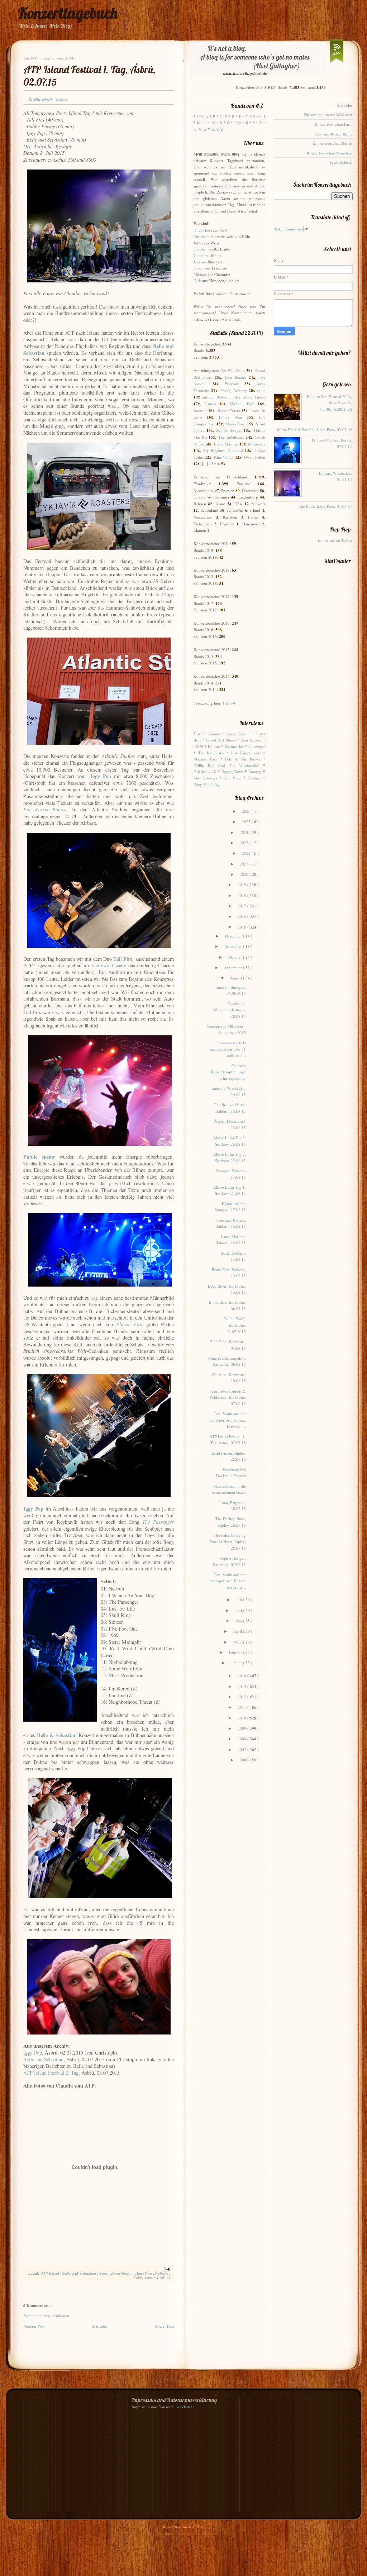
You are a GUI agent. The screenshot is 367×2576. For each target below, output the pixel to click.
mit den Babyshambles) (222, 397)
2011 (242, 1707)
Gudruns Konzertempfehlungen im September (228, 1072)
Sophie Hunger (229, 430)
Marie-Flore (235, 424)
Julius (198, 243)
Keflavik (162, 2273)
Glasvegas (257, 746)
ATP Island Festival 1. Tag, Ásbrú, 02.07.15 (228, 1440)
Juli (240, 1600)
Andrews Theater (109, 965)
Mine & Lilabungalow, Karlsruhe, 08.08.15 (227, 1361)
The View (233, 778)
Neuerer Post (34, 2326)
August (237, 978)
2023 (245, 843)
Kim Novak (224, 457)
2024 (245, 832)
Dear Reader (236, 377)
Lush (216, 464)
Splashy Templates (202, 2533)
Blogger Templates (166, 2533)
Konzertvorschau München (329, 153)
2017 (242, 906)
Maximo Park (242, 404)
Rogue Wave (232, 771)
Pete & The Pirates (243, 759)
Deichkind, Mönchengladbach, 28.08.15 (230, 1010)
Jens (197, 262)
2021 (245, 864)
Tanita (199, 255)
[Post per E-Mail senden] (166, 2269)
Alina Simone (209, 734)
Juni (239, 1610)
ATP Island (51, 2273)
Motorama (257, 444)
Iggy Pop (145, 2273)
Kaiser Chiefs (229, 411)
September (234, 967)
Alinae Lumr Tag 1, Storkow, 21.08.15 (230, 1190)
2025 (247, 822)
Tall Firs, (123, 959)
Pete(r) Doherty (234, 390)
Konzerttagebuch (68, 13)
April (238, 1631)
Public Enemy (145, 2277)
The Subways (205, 778)
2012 (242, 1697)
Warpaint (232, 384)
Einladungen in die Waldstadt (328, 115)
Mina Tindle (255, 397)
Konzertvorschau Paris (333, 124)
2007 (242, 1749)
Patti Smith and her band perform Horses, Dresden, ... (228, 1420)
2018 (242, 895)
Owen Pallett (255, 457)
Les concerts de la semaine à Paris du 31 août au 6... (228, 1049)
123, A (202, 117)
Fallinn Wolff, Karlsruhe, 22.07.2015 (235, 1325)
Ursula (199, 268)
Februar (236, 1652)
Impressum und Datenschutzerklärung (163, 2407)
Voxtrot (254, 778)
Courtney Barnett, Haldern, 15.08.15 (231, 1223)
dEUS (198, 746)
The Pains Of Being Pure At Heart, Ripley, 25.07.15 (228, 1541)
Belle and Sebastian (43, 2059)
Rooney (255, 771)
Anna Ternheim (240, 734)
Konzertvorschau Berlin (332, 143)
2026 (247, 811)
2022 (247, 853)
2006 (245, 1760)
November (234, 946)
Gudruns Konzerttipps (334, 134)
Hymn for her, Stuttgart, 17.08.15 (230, 1207)
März (238, 1642)
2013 (242, 1686)
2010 (242, 1718)
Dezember (234, 936)
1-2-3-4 (229, 703)
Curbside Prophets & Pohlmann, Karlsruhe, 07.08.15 (228, 1397)
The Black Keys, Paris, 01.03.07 (325, 506)
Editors (210, 404)
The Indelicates (231, 437)
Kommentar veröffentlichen (46, 2316)
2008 (242, 1739)
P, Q (238, 123)
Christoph (202, 236)
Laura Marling (226, 444)
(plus (261, 390)
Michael (200, 274)
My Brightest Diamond (223, 450)
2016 (242, 916)
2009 (242, 1728)
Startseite (99, 2326)
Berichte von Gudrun (117, 2273)
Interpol (200, 411)
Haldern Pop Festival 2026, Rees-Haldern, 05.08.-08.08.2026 (329, 403)
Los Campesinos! (246, 753)
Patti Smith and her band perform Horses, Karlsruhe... (228, 1581)
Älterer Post (164, 2326)
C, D (223, 117)
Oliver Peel (203, 230)
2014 (242, 1676)
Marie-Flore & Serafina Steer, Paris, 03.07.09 (314, 430)
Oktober (236, 957)
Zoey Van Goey (207, 784)
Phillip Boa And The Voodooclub (227, 765)
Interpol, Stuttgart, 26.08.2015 (231, 990)
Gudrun (200, 249)
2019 (242, 885)
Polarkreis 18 (205, 771)
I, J (263, 117)
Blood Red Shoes (221, 740)
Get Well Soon (233, 370)
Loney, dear (231, 417)
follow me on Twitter (335, 540)
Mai (239, 1621)
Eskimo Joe (234, 746)
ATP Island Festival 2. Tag (51, 2073)
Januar (237, 1663)
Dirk (197, 280)
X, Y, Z (217, 129)
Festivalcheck (341, 162)
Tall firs (165, 2277)
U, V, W (200, 129)
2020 (245, 874)
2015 (242, 927)
